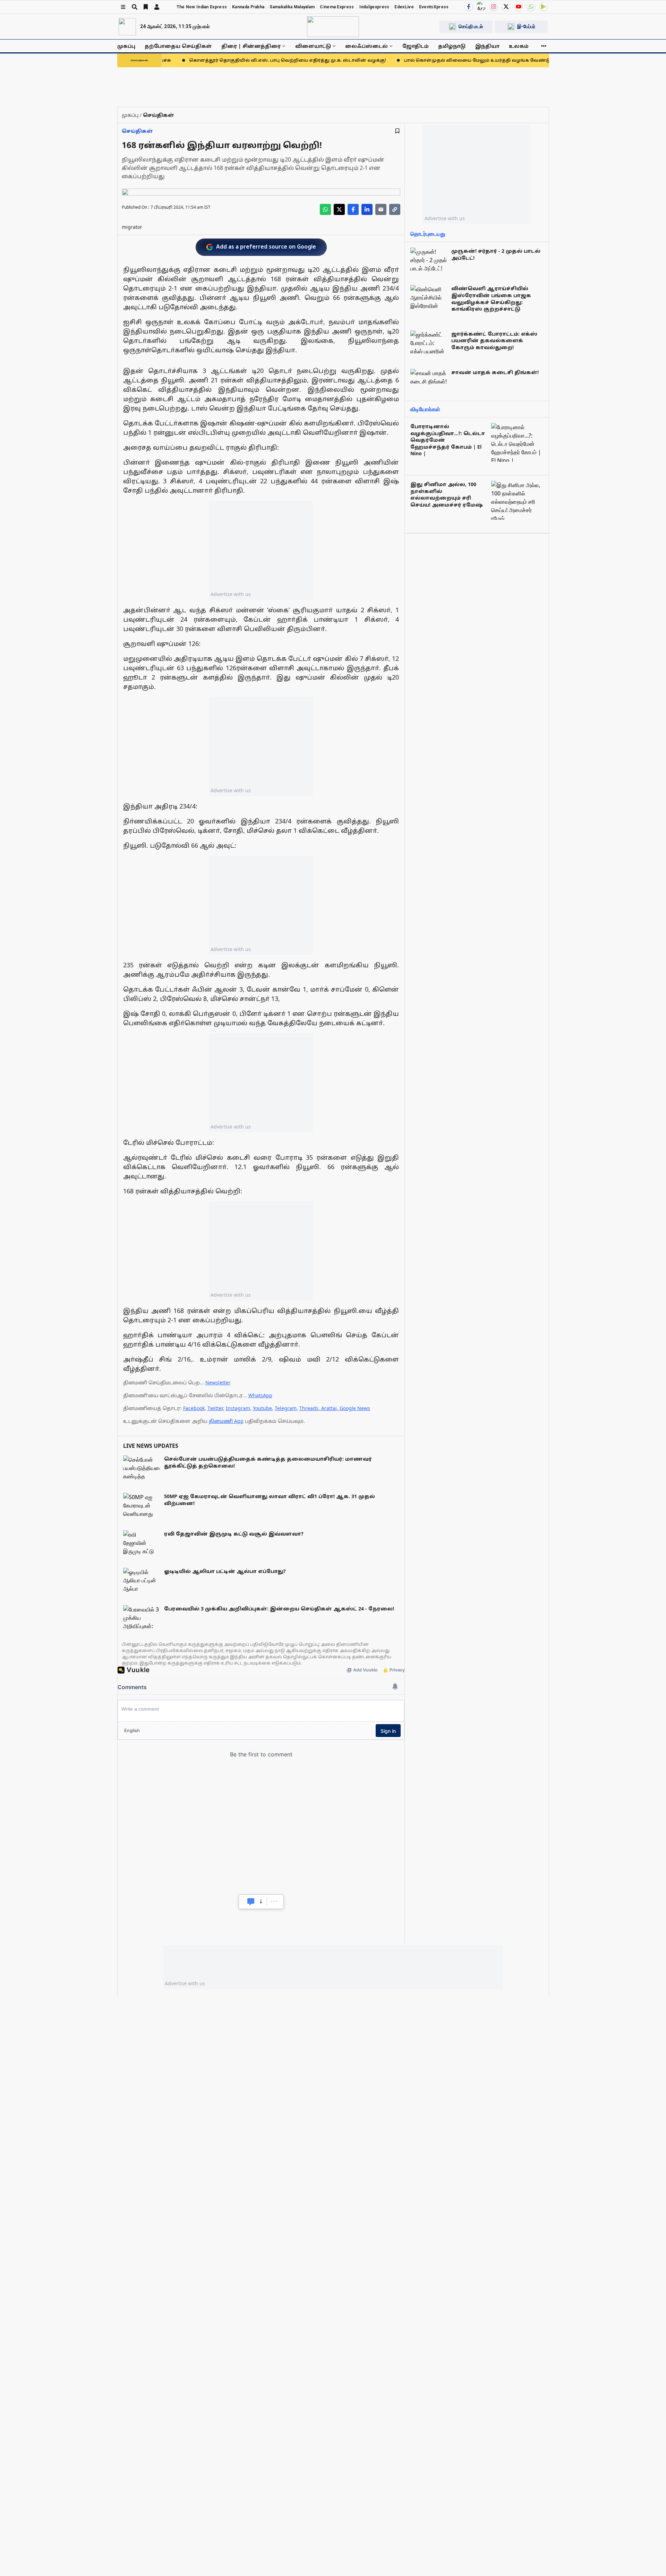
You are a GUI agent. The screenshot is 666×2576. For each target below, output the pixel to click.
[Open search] (135, 7)
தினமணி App (226, 1421)
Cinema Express (337, 7)
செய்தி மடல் (471, 26)
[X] (506, 7)
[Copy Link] (395, 209)
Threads (309, 1408)
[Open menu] (123, 7)
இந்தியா (487, 46)
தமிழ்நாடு (452, 46)
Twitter (215, 1408)
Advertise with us (231, 594)
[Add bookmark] (397, 131)
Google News (355, 1408)
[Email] (381, 209)
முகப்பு (126, 46)
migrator (132, 227)
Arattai (329, 1408)
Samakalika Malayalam (292, 7)
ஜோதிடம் (416, 46)
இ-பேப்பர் (526, 26)
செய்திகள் (137, 131)
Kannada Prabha (248, 7)
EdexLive (404, 7)
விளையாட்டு (313, 46)
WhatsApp (260, 1395)
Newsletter (218, 1382)
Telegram (286, 1408)
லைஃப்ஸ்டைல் (366, 46)
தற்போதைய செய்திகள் (178, 46)
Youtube (262, 1408)
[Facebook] (469, 7)
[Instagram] (494, 7)
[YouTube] (519, 7)
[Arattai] (481, 6)
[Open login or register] (157, 7)
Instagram (238, 1408)
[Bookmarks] (146, 7)
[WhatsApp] (531, 7)
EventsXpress (434, 7)
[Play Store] (544, 7)
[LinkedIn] (367, 209)
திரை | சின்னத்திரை (251, 46)
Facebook (194, 1408)
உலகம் (519, 46)
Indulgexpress (374, 7)
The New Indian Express (202, 7)
